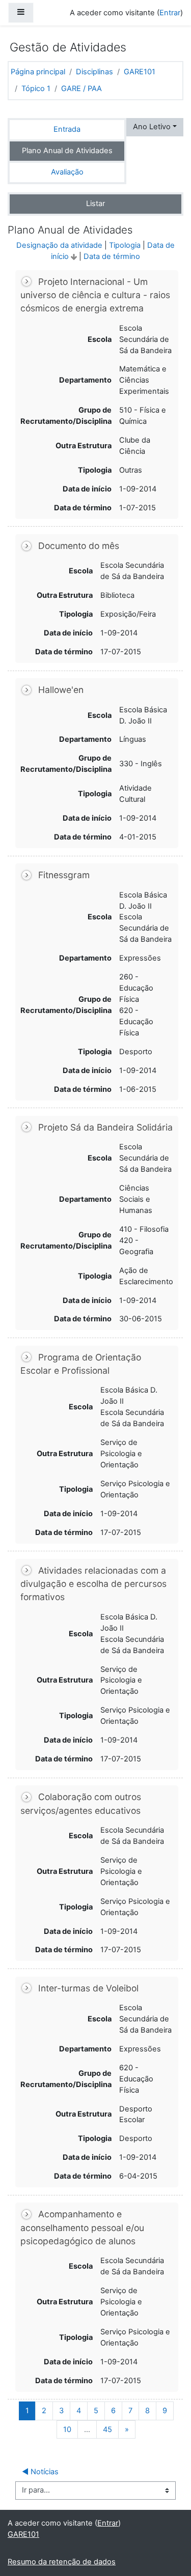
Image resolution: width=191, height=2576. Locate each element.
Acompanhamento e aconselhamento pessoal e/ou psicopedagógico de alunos (82, 2227)
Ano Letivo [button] (152, 127)
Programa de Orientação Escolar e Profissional (81, 1364)
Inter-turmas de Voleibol (88, 1988)
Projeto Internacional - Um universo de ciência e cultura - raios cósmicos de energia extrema (95, 295)
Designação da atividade (59, 245)
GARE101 (140, 72)
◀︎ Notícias (40, 2472)
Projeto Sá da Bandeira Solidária (105, 1127)
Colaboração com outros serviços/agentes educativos (81, 1803)
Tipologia (125, 245)
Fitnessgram (64, 875)
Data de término (112, 256)
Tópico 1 (36, 89)
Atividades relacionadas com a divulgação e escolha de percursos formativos (93, 1584)
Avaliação (67, 172)
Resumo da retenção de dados (62, 2562)
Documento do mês (79, 546)
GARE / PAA (81, 89)
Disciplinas (94, 72)
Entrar (170, 13)
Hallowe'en (61, 690)
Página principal (38, 72)
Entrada (67, 129)
